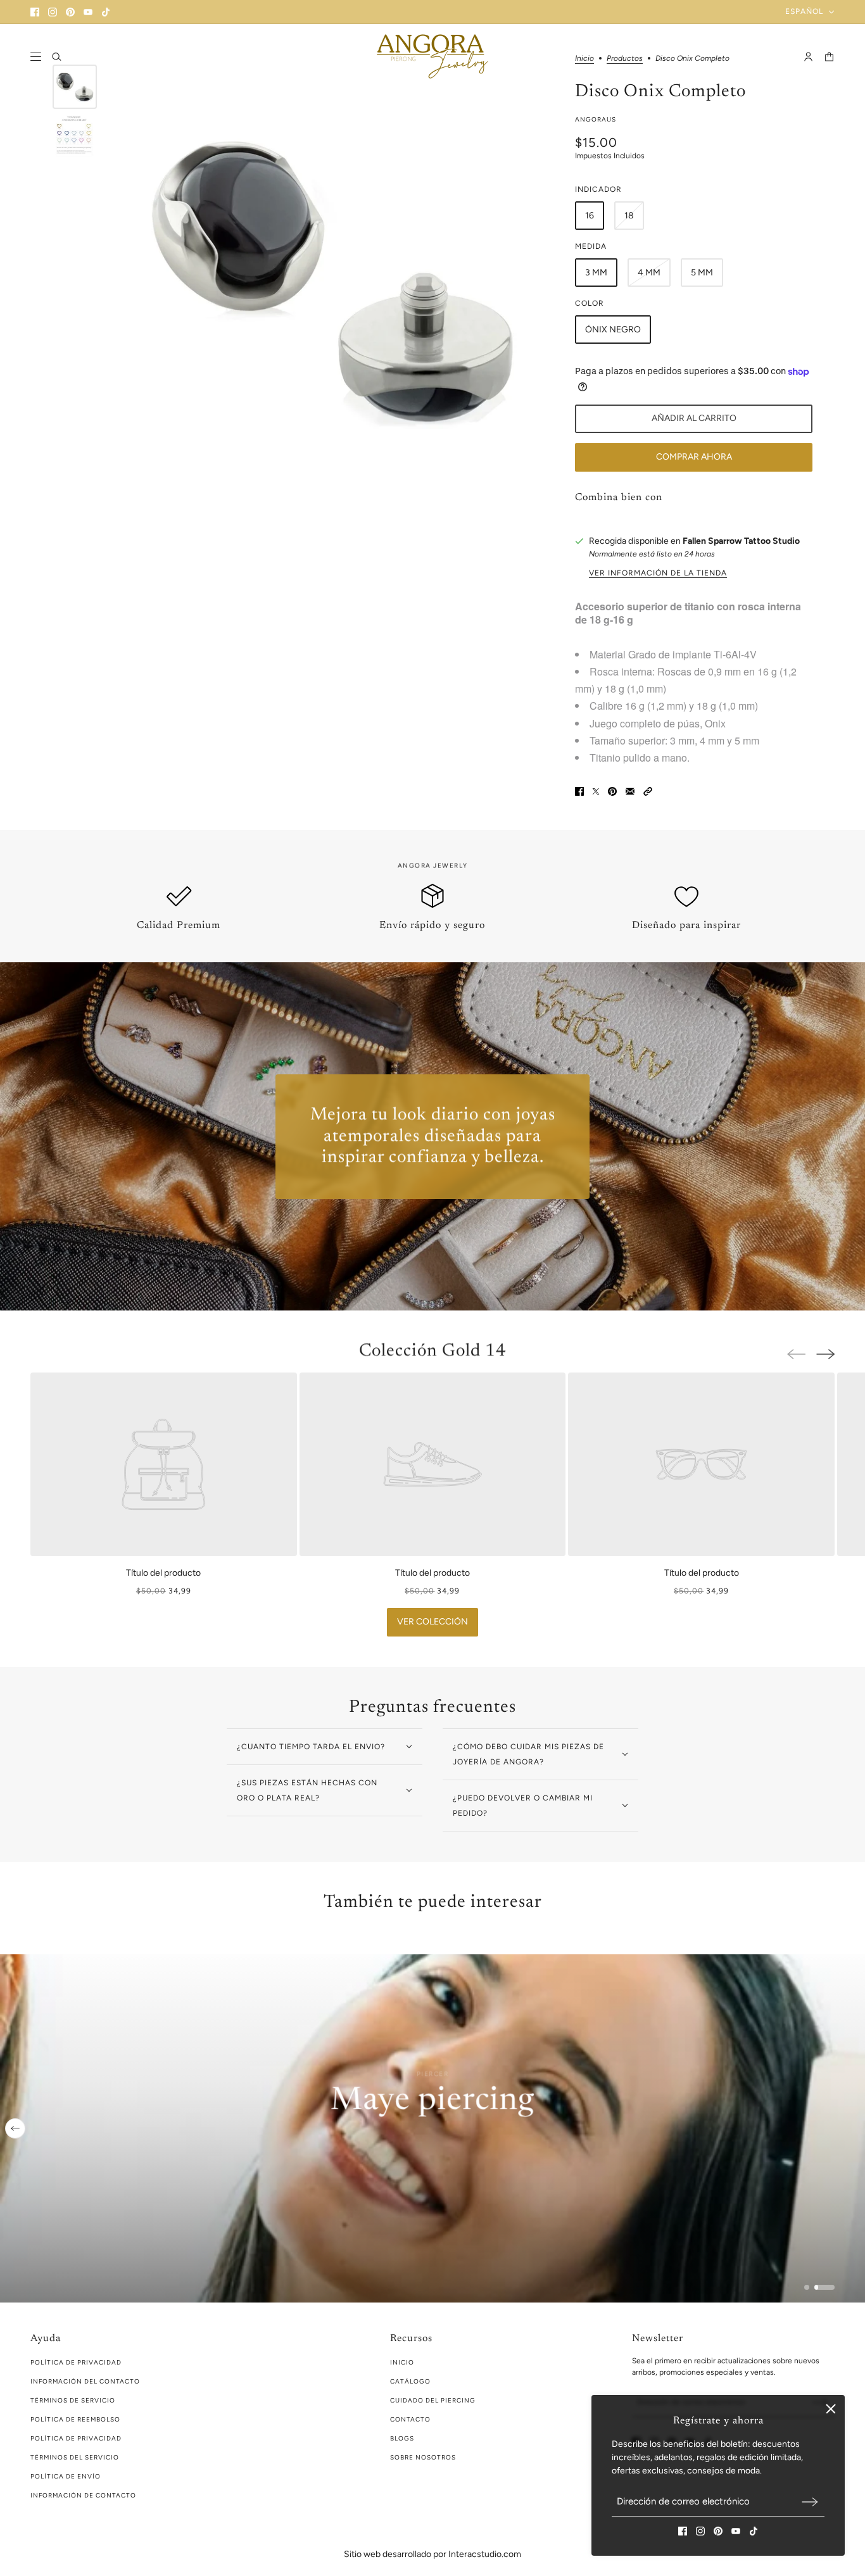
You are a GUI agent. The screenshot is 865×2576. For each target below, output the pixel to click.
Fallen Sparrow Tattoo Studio (741, 541)
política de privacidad (76, 2362)
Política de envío (66, 2476)
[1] (807, 2287)
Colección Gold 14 (433, 1351)
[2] (824, 2287)
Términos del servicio (75, 2457)
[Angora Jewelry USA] (432, 56)
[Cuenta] (808, 57)
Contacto (410, 2419)
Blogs (402, 2438)
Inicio (402, 2362)
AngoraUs (596, 119)
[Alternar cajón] (36, 57)
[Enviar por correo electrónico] (630, 791)
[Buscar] (57, 57)
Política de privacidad (76, 2438)
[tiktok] (106, 12)
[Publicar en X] (596, 791)
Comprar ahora (694, 457)
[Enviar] (810, 2502)
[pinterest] (70, 12)
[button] (648, 791)
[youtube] (88, 12)
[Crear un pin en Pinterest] (612, 791)
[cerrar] (831, 2409)
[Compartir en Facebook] (579, 791)
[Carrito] (829, 57)
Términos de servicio (73, 2400)
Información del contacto (85, 2381)
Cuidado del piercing (433, 2400)
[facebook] (35, 12)
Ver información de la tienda (658, 573)
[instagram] (53, 12)
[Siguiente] (825, 1354)
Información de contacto (83, 2495)
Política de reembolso (75, 2419)
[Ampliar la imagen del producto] (333, 280)
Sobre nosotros (423, 2457)
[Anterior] (15, 2128)
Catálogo (410, 2381)
